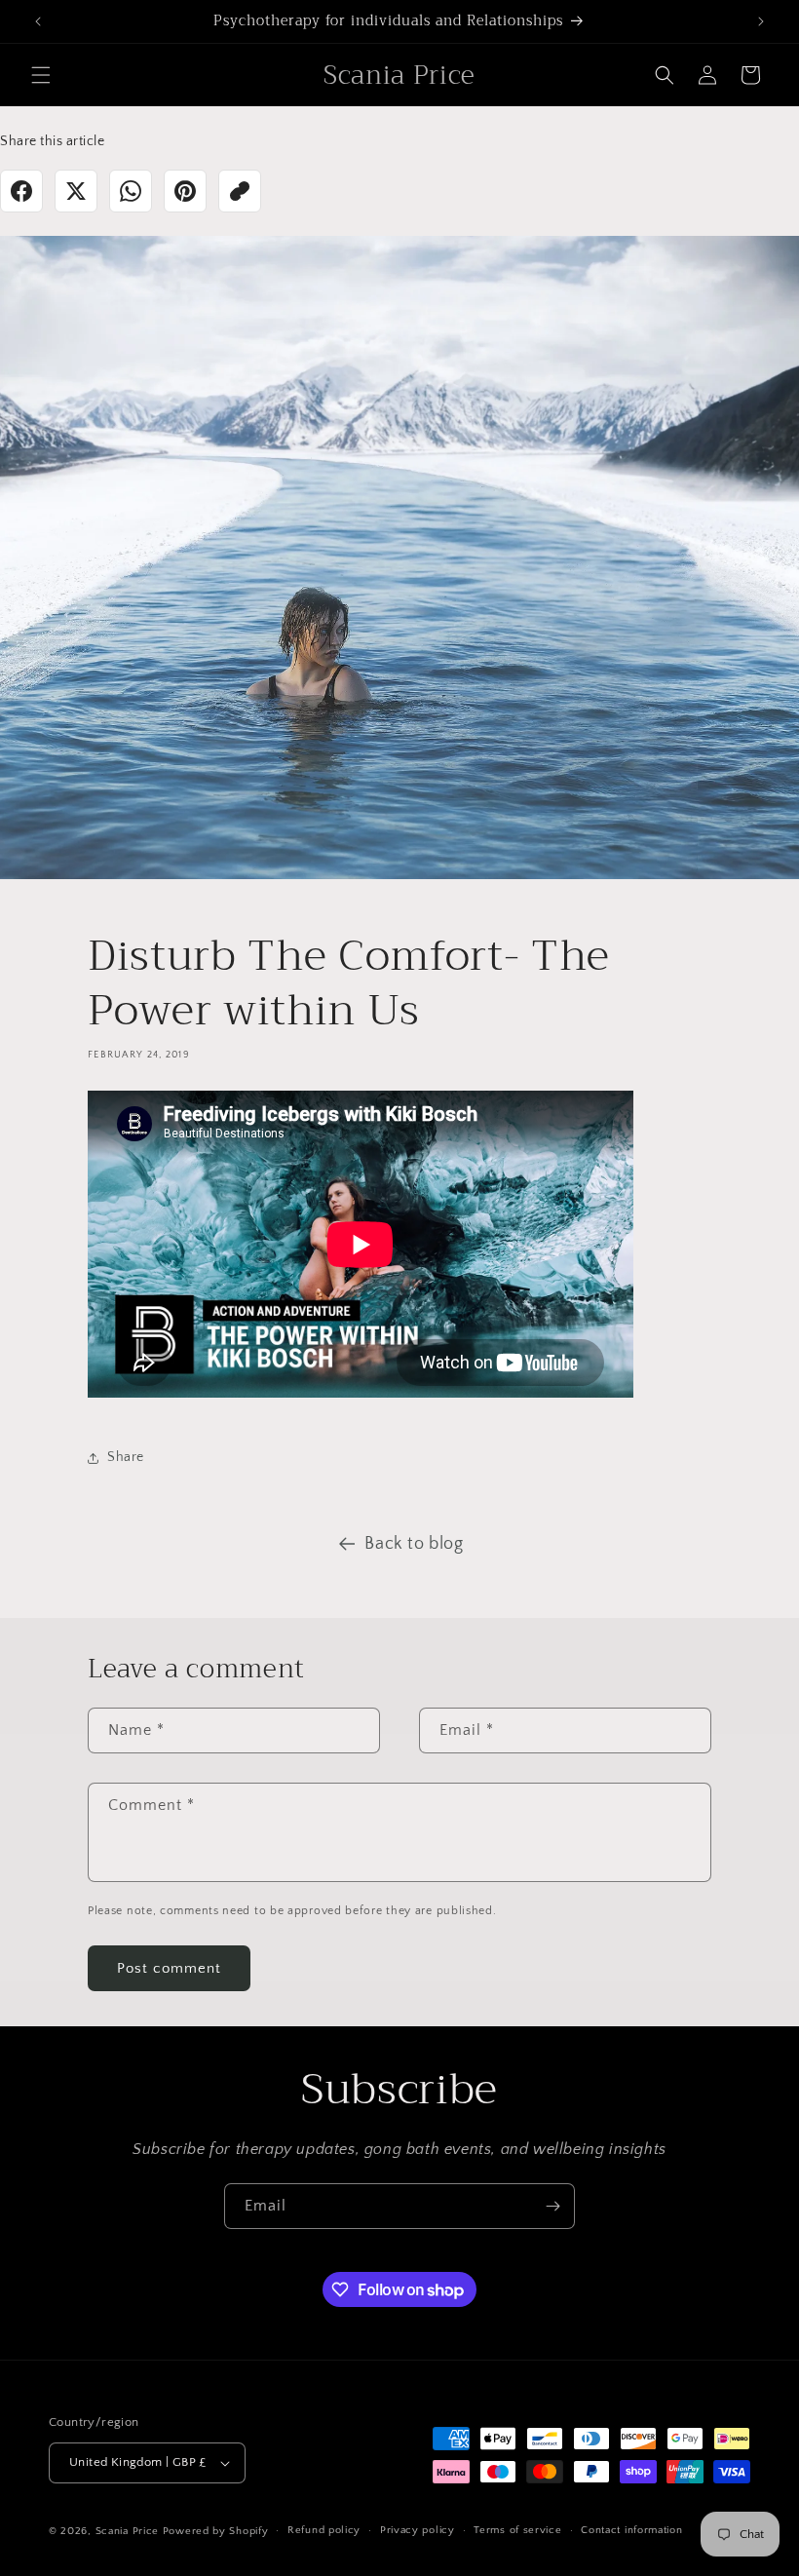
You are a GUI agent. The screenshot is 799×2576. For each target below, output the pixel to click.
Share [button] (126, 1457)
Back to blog (414, 1544)
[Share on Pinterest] (185, 191)
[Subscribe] (552, 2206)
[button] (41, 75)
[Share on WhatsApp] (131, 191)
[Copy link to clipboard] (240, 191)
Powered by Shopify (216, 2531)
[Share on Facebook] (21, 191)
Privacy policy (418, 2530)
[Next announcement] (761, 21)
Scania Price (127, 2531)
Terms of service (517, 2530)
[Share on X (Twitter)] (76, 191)
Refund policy (324, 2530)
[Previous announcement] (38, 21)
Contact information (631, 2530)
